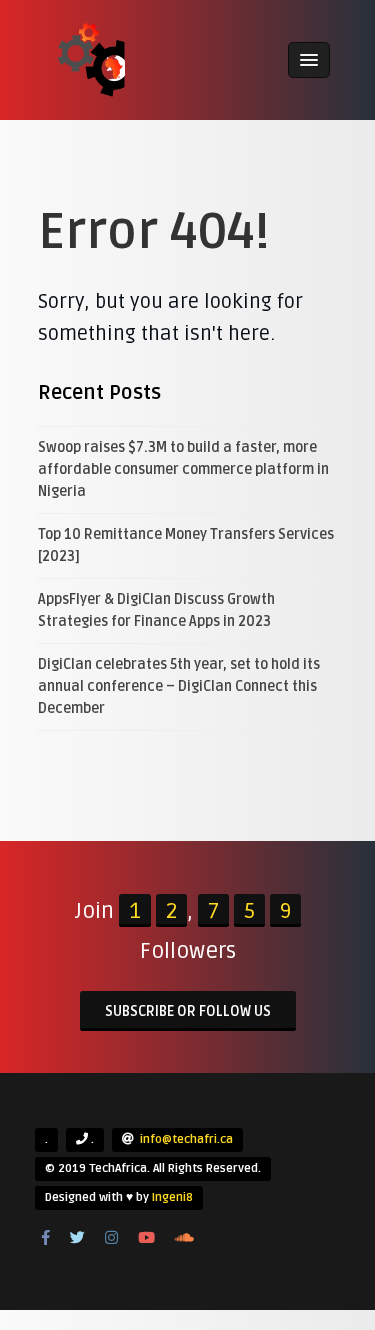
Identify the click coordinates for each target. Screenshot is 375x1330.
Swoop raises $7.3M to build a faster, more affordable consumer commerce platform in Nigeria (183, 469)
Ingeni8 (172, 1197)
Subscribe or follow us (188, 1011)
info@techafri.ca (186, 1139)
